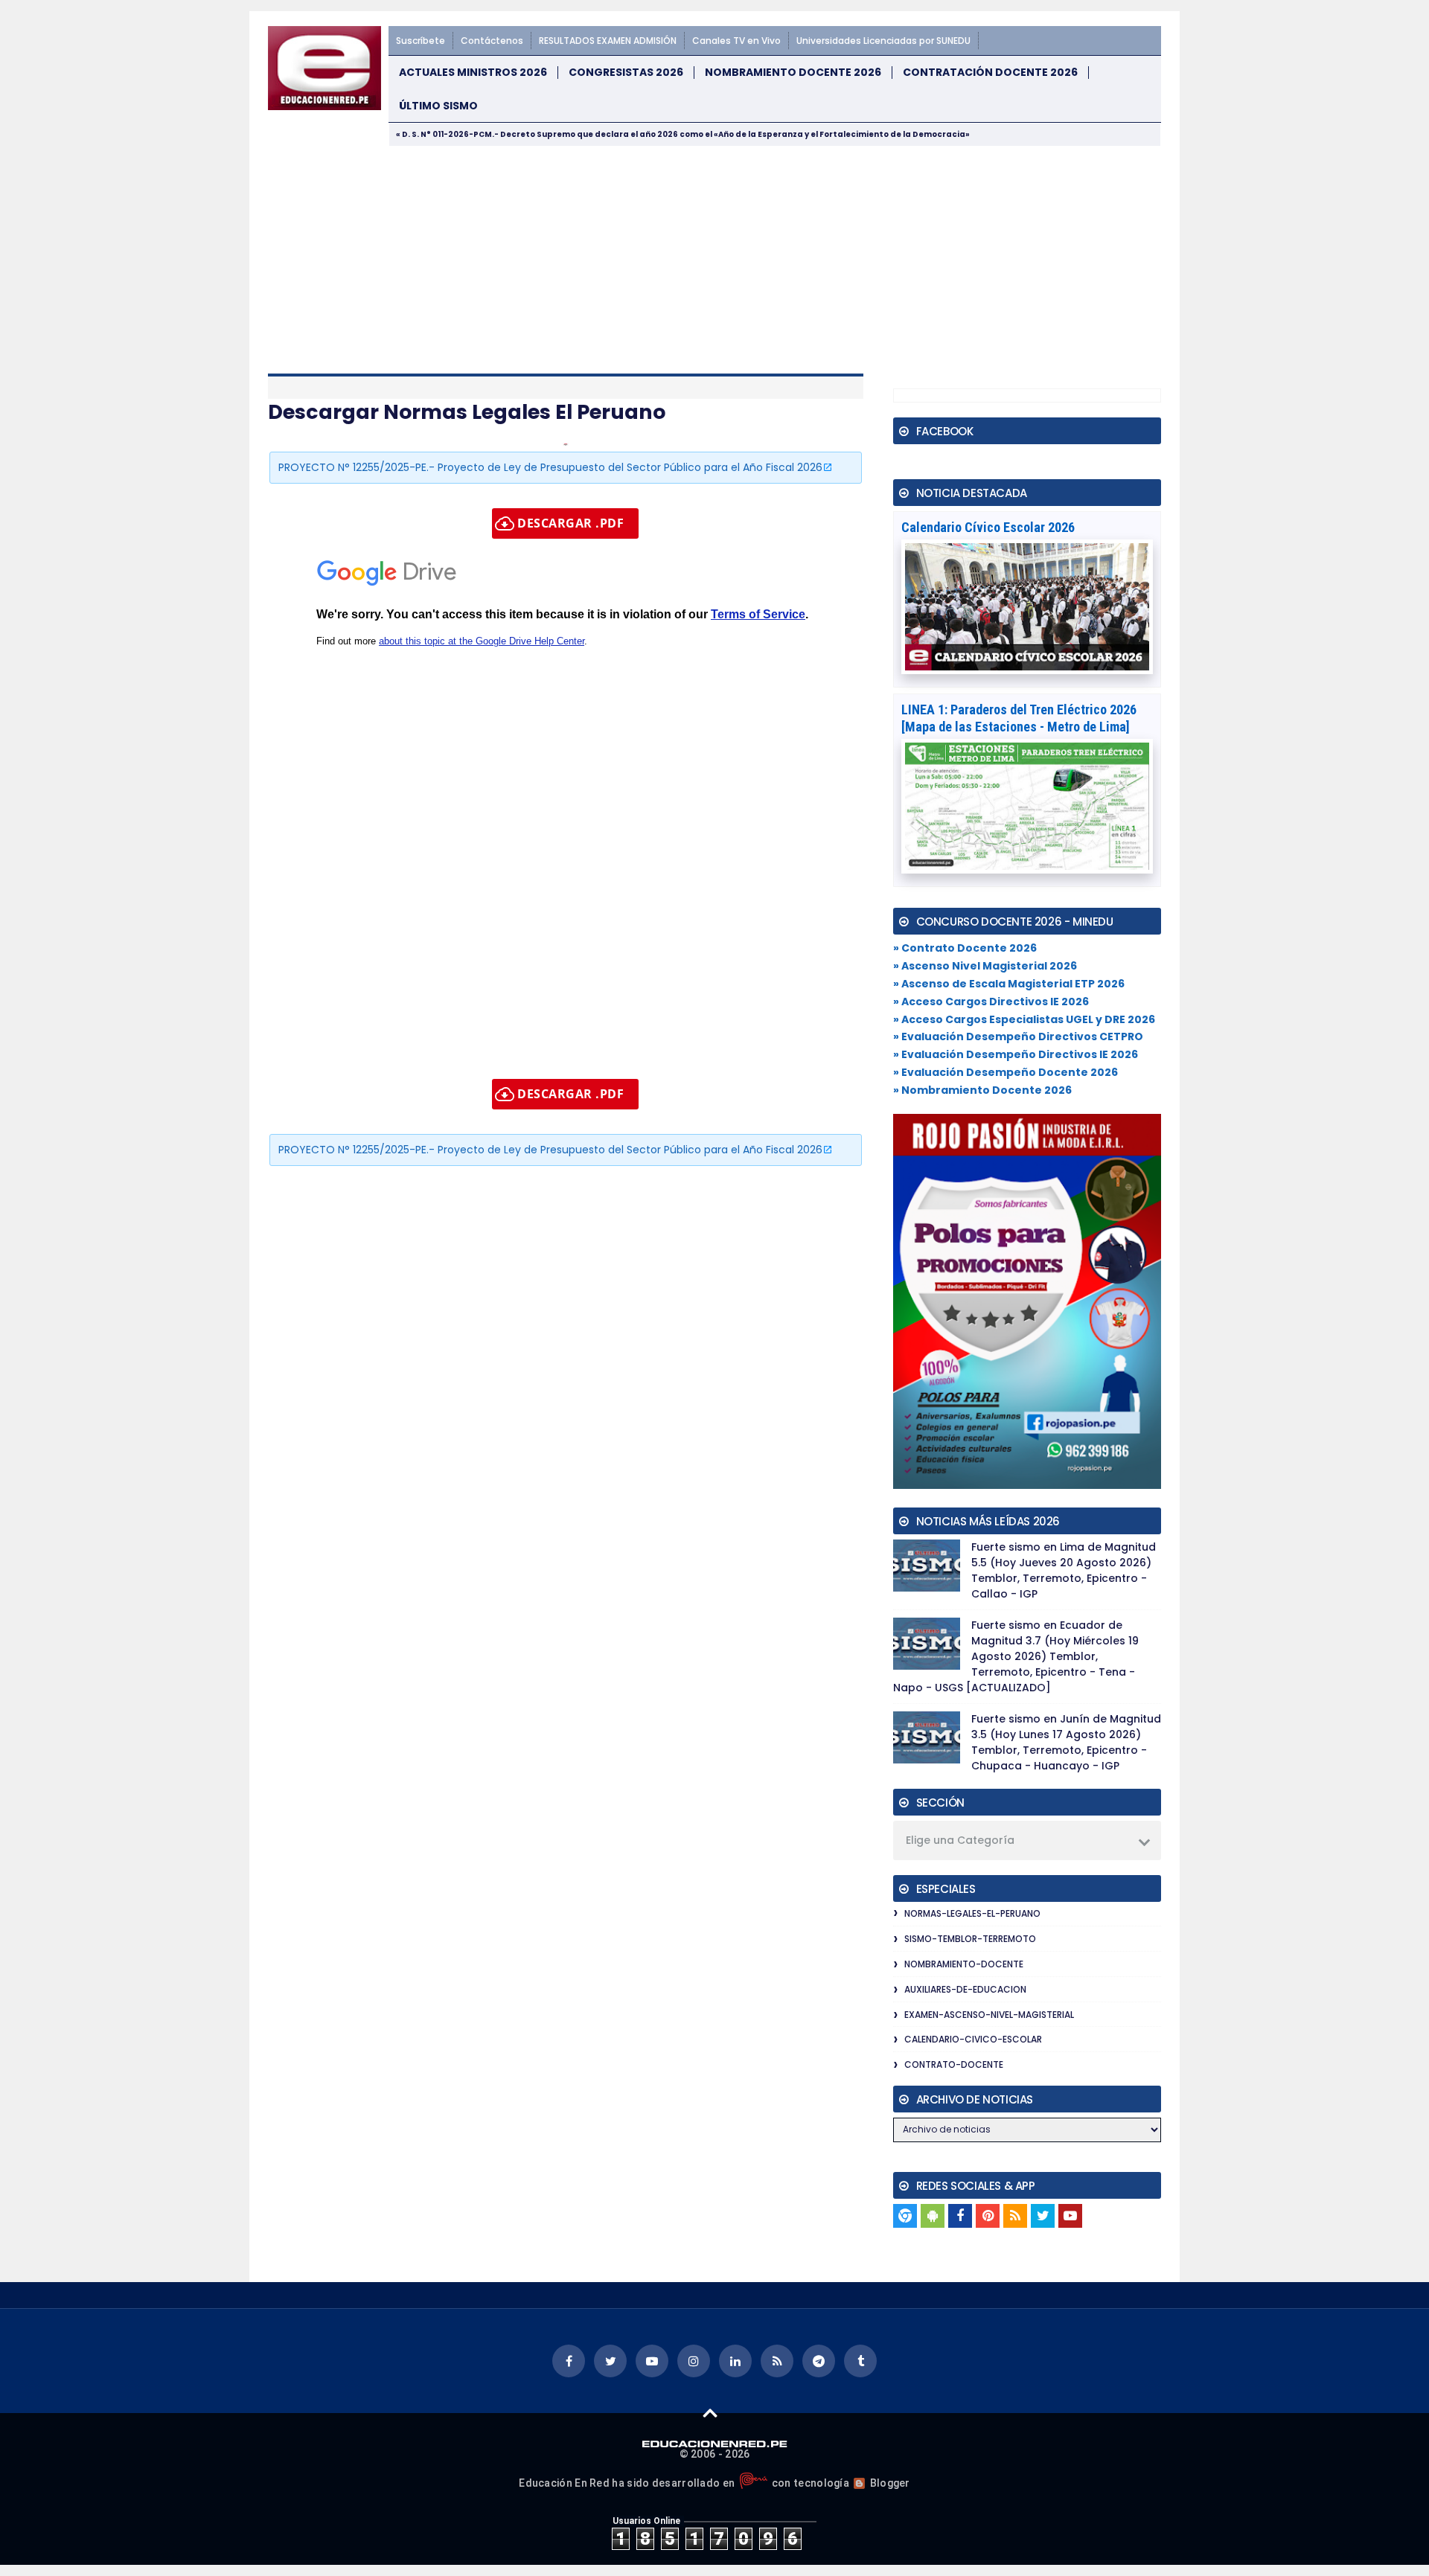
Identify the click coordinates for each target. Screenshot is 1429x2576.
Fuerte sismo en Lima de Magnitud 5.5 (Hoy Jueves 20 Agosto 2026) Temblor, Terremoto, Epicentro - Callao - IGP (1064, 1570)
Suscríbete (421, 41)
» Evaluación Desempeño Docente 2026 (1006, 1072)
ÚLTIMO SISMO (438, 106)
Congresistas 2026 (626, 73)
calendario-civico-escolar (973, 2039)
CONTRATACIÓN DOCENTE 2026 (990, 73)
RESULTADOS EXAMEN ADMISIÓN (608, 41)
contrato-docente (954, 2064)
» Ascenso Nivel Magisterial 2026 (985, 966)
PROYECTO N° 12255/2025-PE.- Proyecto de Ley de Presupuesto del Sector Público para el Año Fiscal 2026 (550, 467)
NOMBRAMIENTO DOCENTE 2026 (793, 73)
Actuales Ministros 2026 (473, 73)
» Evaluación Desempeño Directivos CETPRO (1018, 1037)
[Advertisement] (714, 258)
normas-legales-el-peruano (972, 1913)
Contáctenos (492, 41)
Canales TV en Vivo (736, 41)
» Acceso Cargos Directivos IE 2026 (991, 1002)
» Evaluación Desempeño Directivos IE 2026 (1016, 1054)
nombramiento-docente (964, 1964)
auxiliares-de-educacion (965, 1989)
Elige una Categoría (960, 1840)
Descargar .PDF (570, 523)
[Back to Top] (710, 2412)
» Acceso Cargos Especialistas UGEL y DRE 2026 (1024, 1019)
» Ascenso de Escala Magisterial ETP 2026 (1009, 984)
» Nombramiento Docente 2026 (982, 1090)
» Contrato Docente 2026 (965, 948)
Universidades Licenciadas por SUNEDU (883, 41)
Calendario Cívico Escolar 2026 (988, 527)
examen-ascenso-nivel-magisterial (989, 2015)
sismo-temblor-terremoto (970, 1939)
